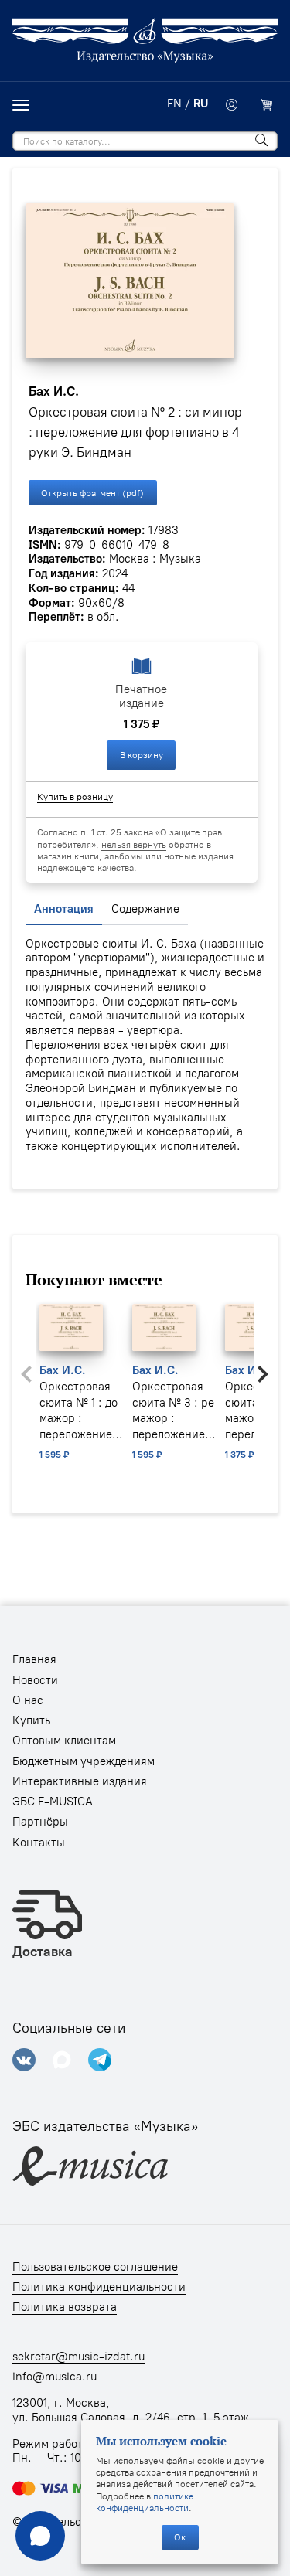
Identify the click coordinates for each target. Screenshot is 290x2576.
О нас (28, 1700)
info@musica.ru (55, 2377)
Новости (35, 1680)
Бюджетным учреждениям (84, 1761)
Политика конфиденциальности (99, 2287)
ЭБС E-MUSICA (53, 1802)
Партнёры (40, 1822)
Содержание (145, 909)
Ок (180, 2537)
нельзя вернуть (134, 844)
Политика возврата (65, 2307)
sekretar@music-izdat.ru (78, 2357)
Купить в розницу (75, 796)
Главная (34, 1659)
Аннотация (64, 909)
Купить (31, 1720)
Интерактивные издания (80, 1781)
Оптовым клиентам (64, 1741)
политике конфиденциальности (145, 2502)
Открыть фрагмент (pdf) (92, 493)
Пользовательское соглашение (95, 2267)
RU (201, 104)
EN (174, 104)
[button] (263, 1374)
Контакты (39, 1843)
